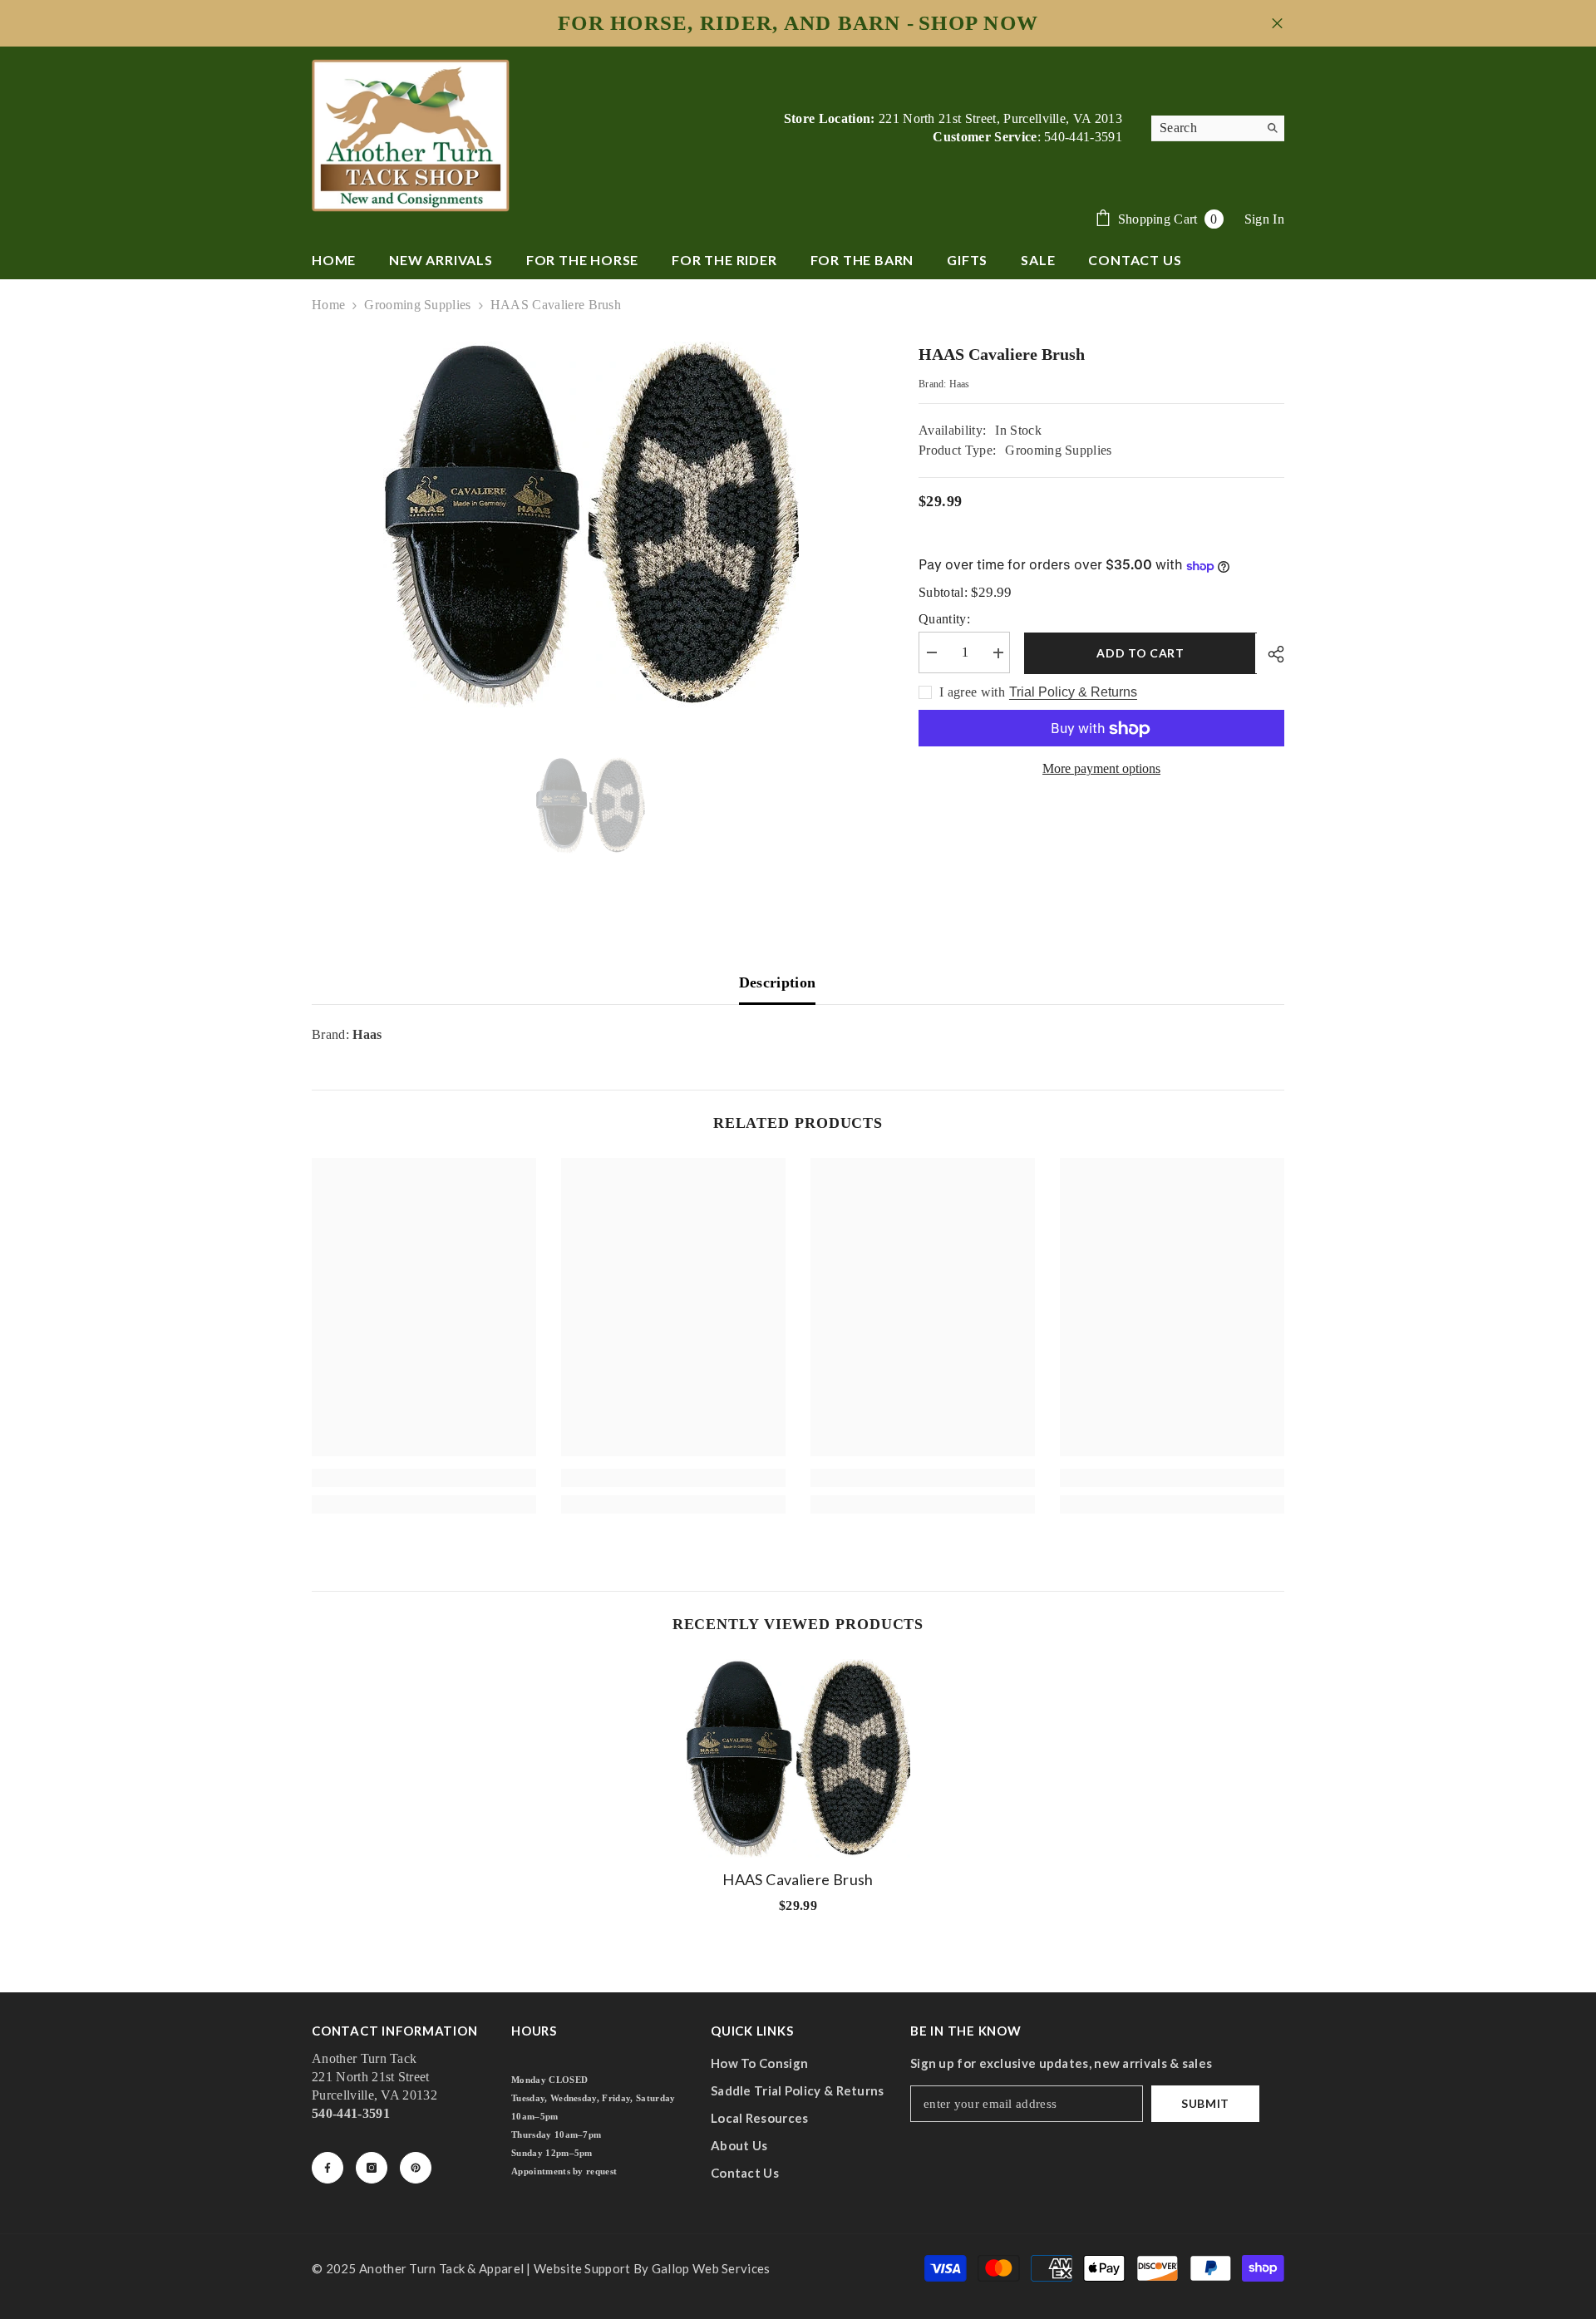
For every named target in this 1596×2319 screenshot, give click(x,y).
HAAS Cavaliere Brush (798, 1879)
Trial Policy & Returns (1073, 693)
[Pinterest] (416, 2168)
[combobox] (1205, 128)
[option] (591, 525)
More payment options (1101, 769)
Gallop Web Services (711, 2268)
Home (328, 305)
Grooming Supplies (417, 305)
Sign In (1264, 219)
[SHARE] (1270, 654)
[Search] (1218, 128)
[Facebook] (328, 2168)
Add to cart (1139, 653)
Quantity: (944, 620)
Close (1277, 24)
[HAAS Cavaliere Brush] (798, 1758)
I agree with (972, 693)
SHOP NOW (978, 23)
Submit (1205, 2103)
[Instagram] (372, 2168)
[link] (424, 1478)
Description (778, 982)
